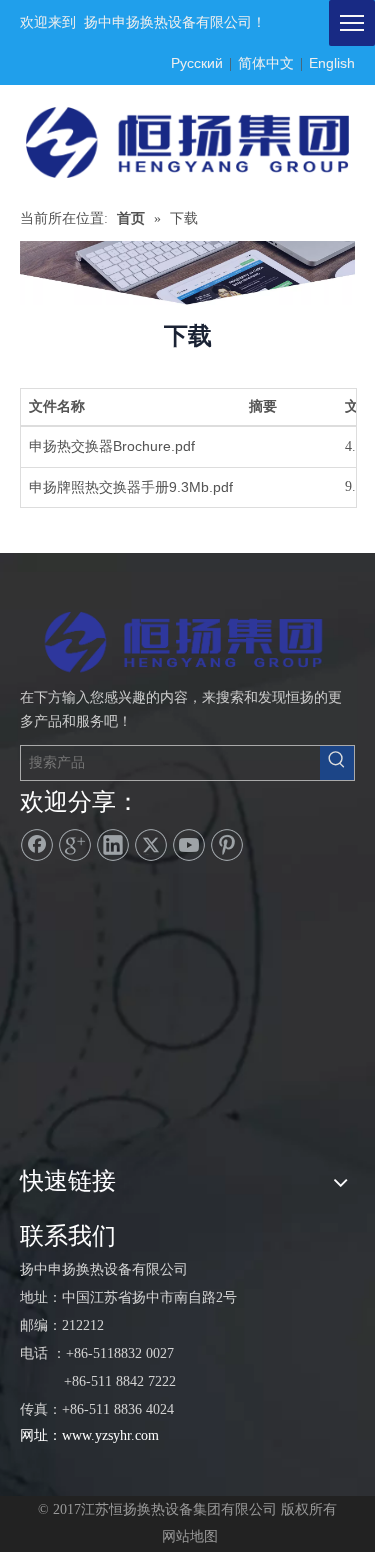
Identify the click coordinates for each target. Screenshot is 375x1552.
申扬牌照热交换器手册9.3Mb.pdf (131, 487)
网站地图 (190, 1536)
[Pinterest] (227, 845)
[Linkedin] (113, 845)
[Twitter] (151, 845)
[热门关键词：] (337, 763)
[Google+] (75, 845)
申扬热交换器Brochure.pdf (112, 446)
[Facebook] (37, 845)
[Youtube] (189, 845)
